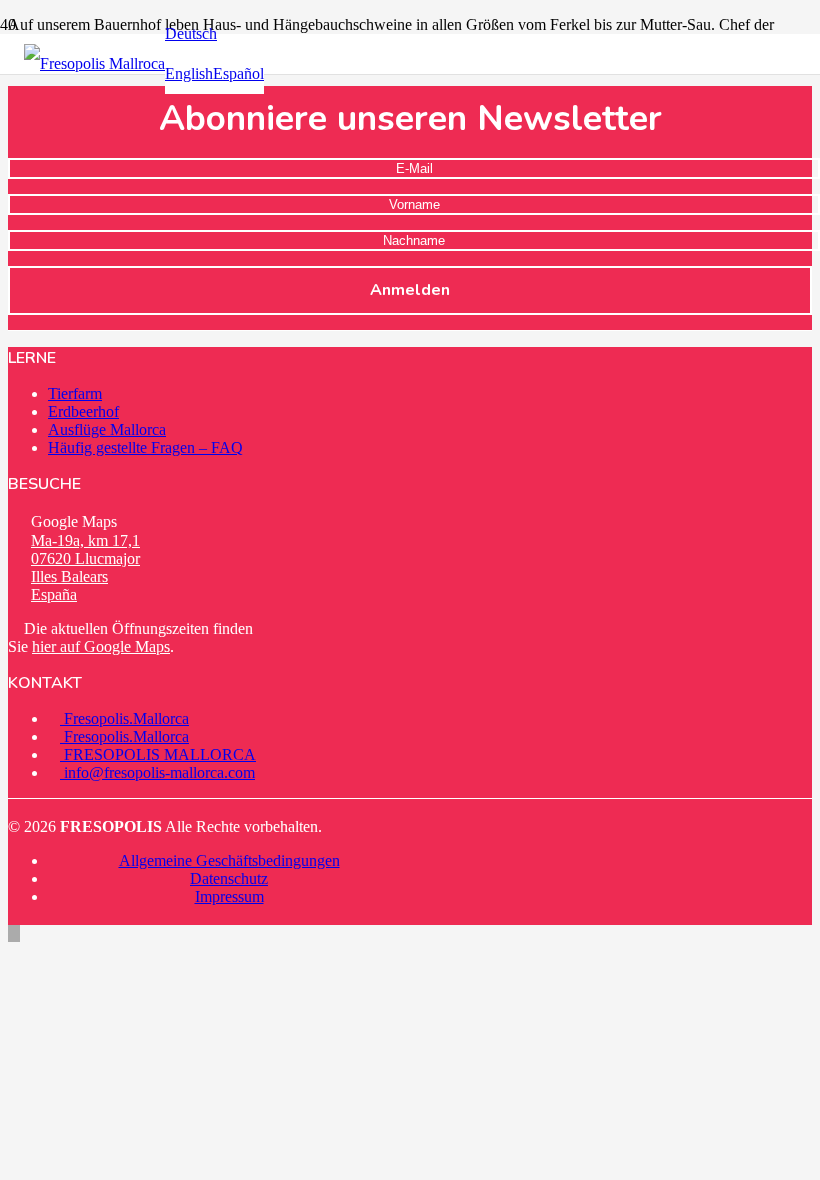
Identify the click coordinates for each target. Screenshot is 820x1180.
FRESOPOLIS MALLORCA (158, 754)
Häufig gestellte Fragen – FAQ (145, 447)
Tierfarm (75, 393)
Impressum (229, 896)
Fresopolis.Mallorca (124, 718)
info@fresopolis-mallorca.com (157, 772)
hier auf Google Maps (101, 646)
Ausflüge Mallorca (107, 429)
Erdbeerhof (83, 411)
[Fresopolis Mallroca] (94, 63)
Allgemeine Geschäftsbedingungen (229, 860)
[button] (191, 33)
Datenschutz (229, 878)
